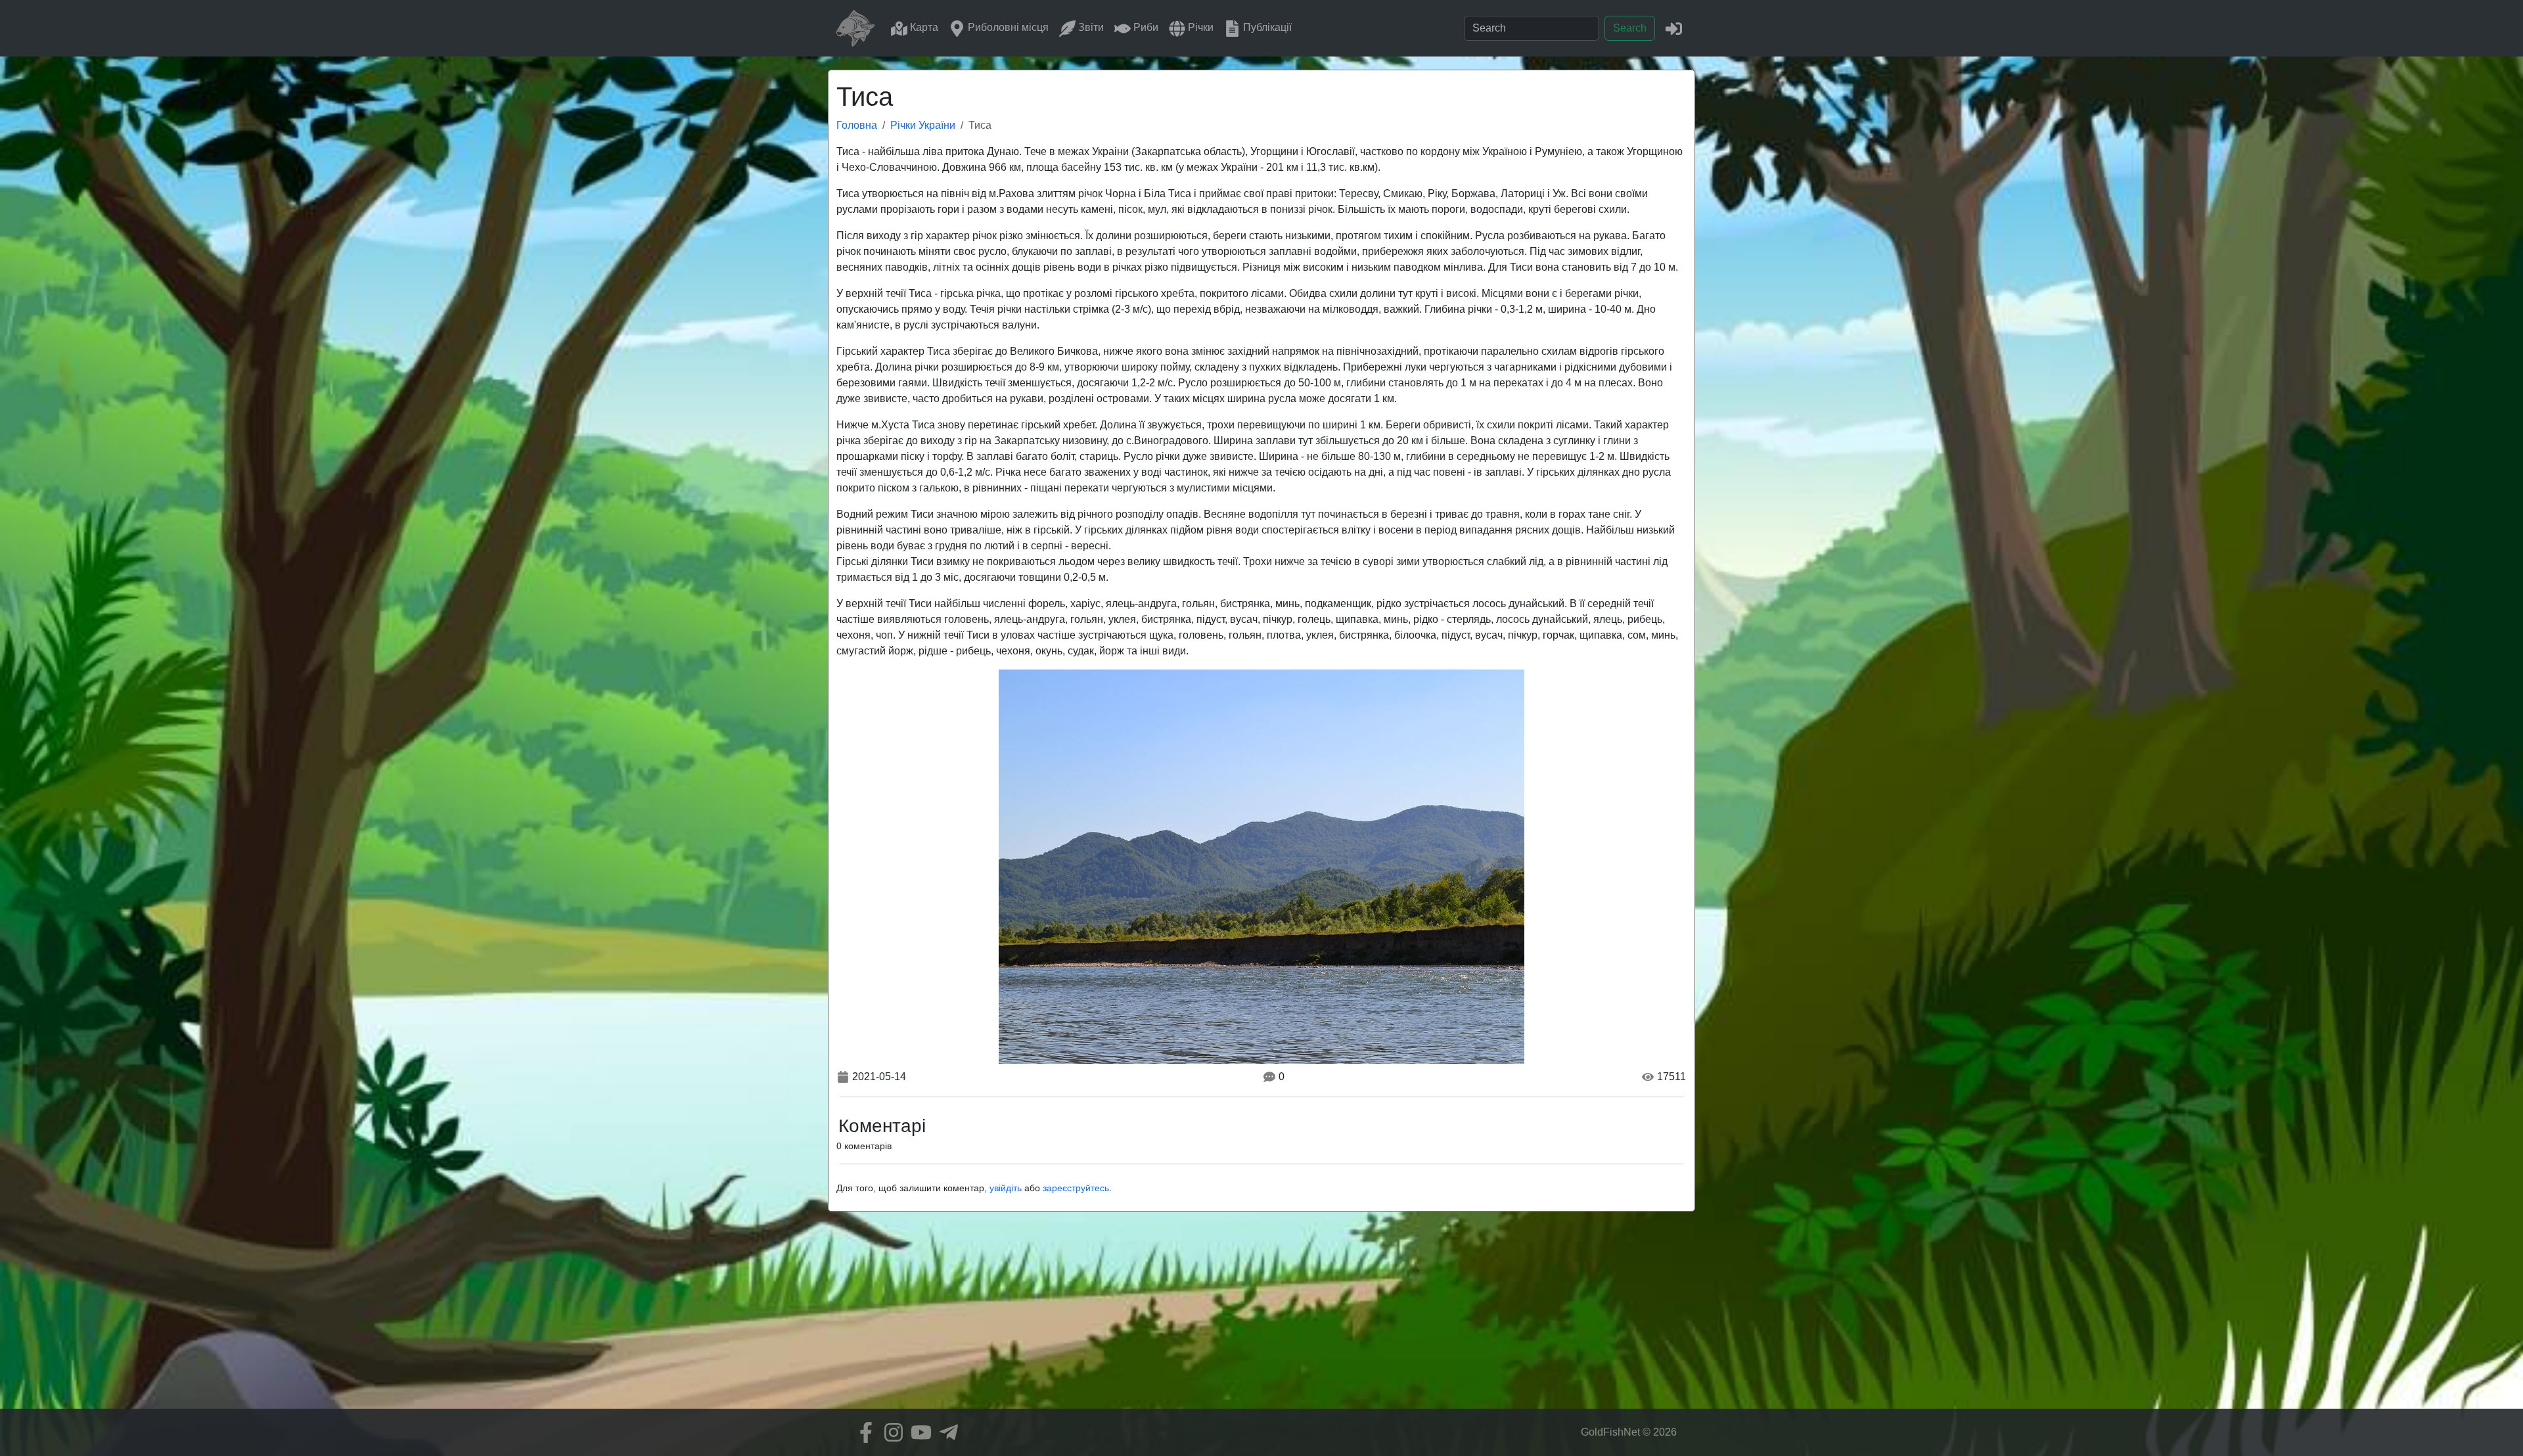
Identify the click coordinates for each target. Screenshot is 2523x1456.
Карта (923, 27)
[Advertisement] (1261, 1317)
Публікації (1266, 27)
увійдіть (1006, 1188)
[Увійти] (1674, 28)
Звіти (1090, 27)
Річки (1199, 27)
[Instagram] (890, 1432)
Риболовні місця (1007, 27)
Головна (857, 125)
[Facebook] (863, 1432)
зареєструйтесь (1076, 1188)
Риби (1145, 27)
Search (1630, 28)
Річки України (923, 125)
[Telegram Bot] (945, 1432)
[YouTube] (918, 1432)
